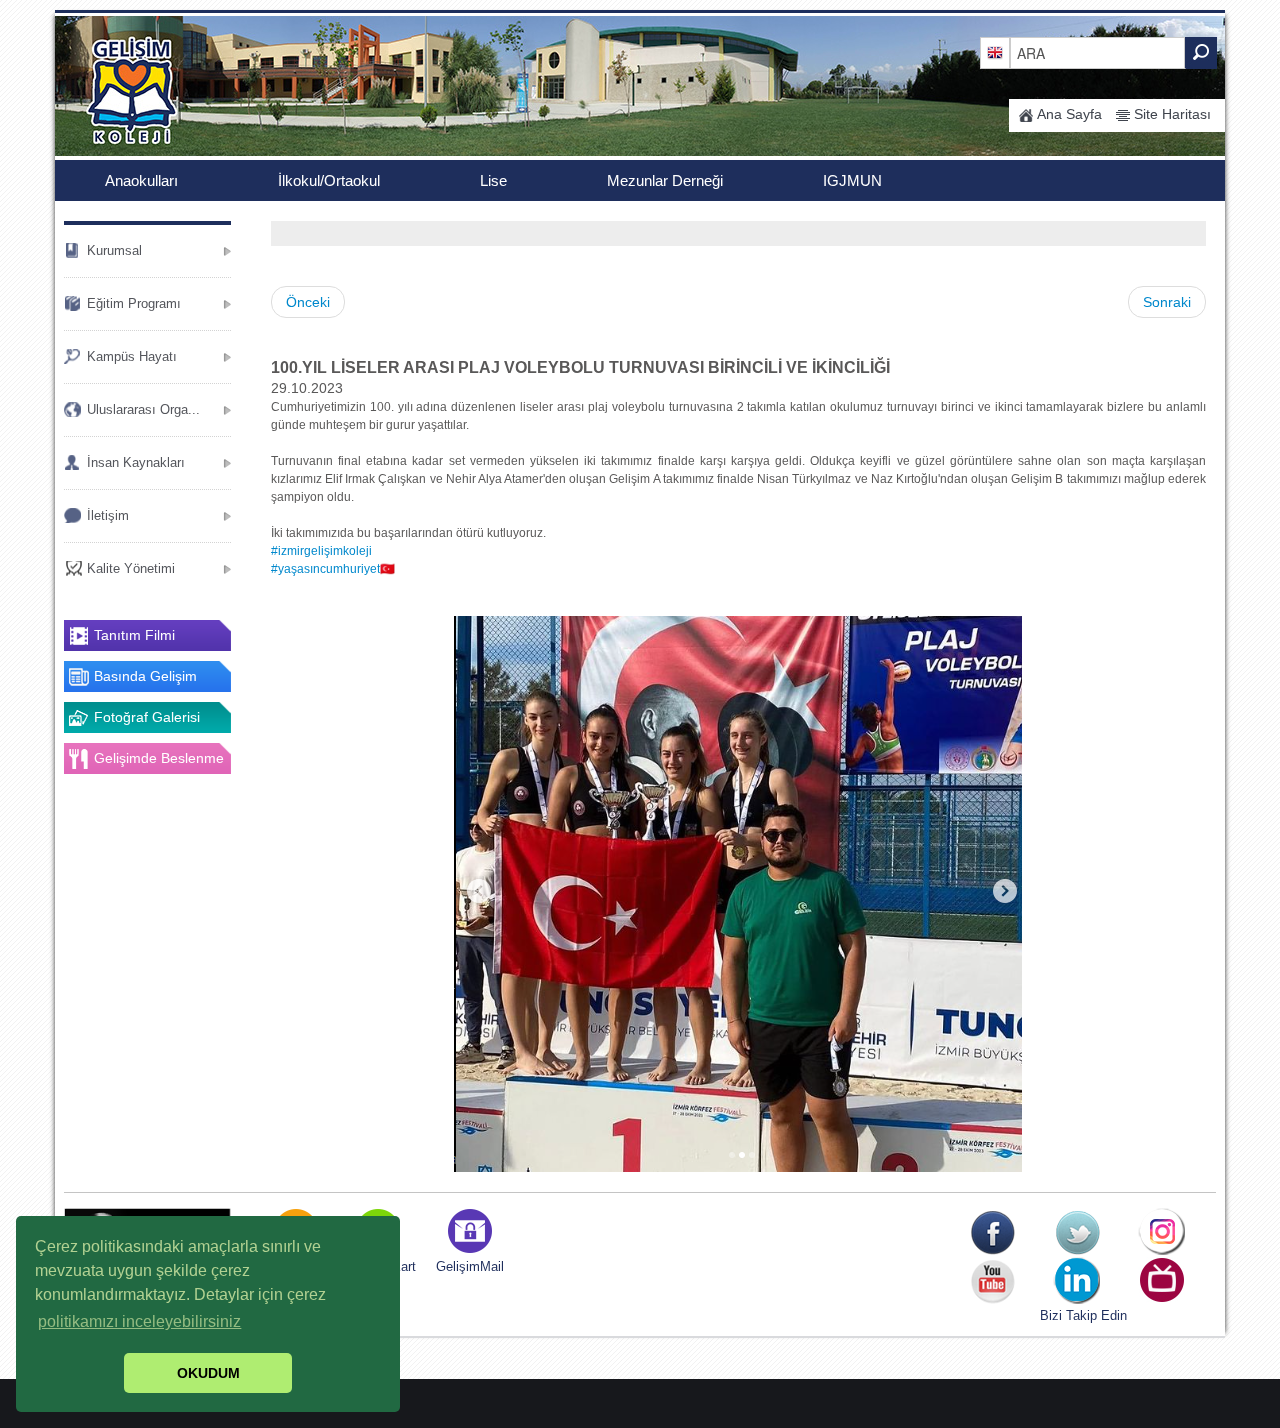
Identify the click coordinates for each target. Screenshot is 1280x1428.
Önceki (308, 302)
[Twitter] (1077, 1232)
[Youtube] (992, 1281)
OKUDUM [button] (208, 1373)
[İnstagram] (1162, 1232)
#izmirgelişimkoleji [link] (321, 551)
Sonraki (1167, 302)
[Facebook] (992, 1232)
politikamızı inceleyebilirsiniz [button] (139, 1321)
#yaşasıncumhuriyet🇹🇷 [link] (333, 569)
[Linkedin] (1077, 1281)
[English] (995, 52)
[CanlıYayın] (1162, 1281)
